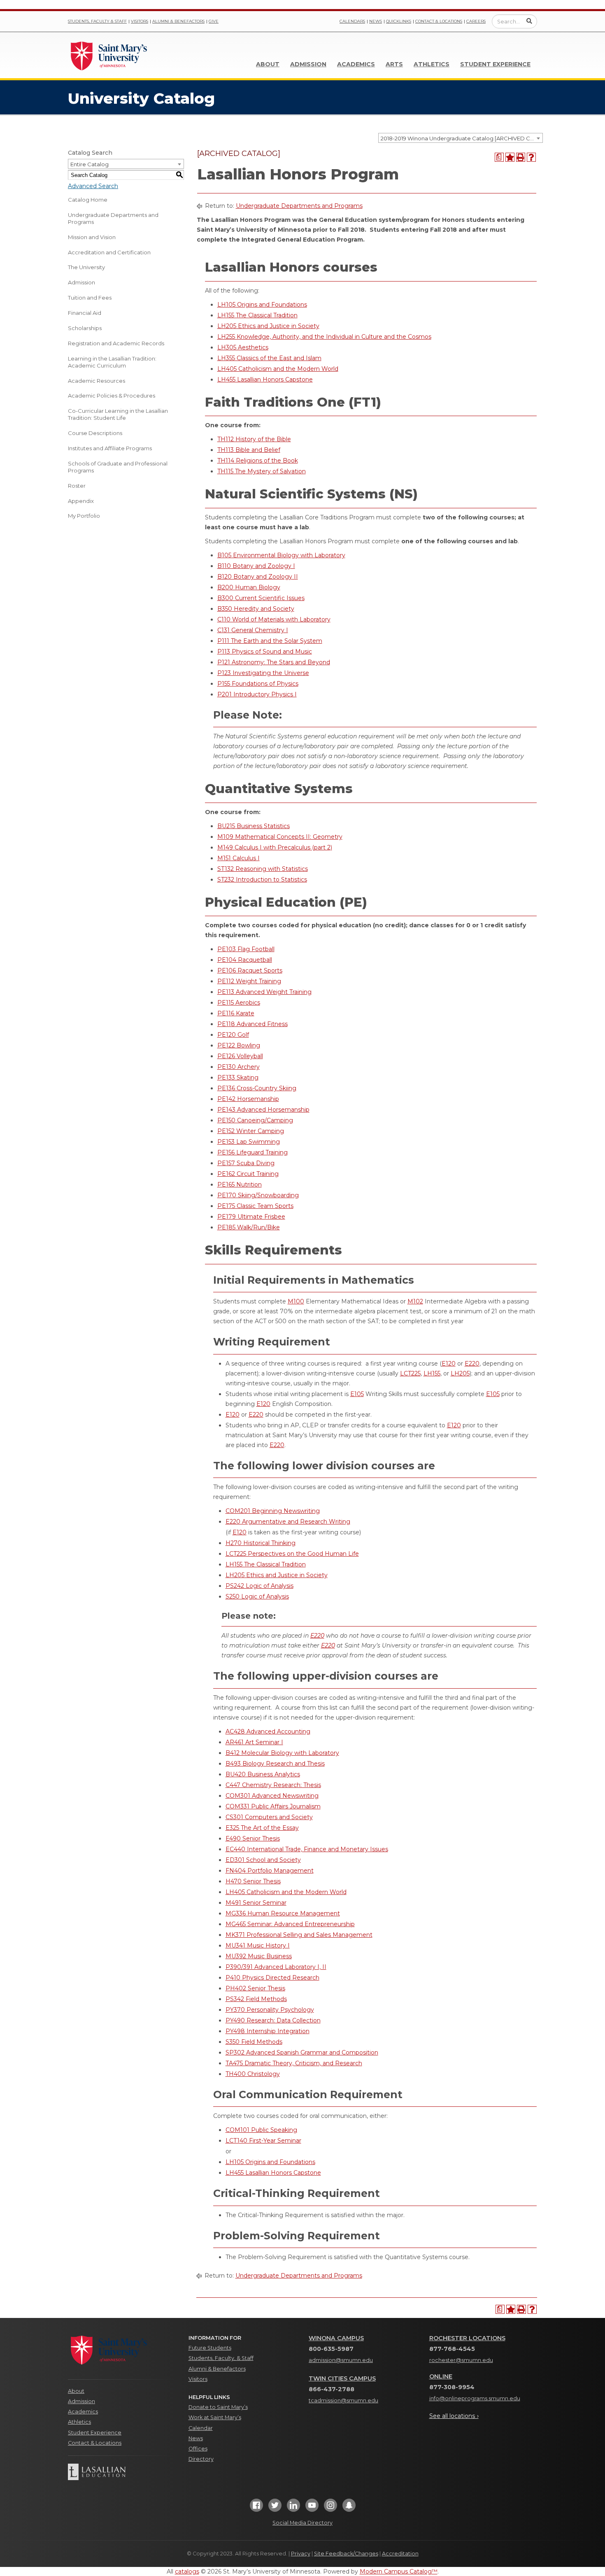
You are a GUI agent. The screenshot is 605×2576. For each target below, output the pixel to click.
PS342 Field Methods (256, 1999)
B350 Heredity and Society (256, 609)
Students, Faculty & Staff (97, 21)
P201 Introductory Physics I (257, 694)
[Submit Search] (529, 21)
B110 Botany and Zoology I (256, 566)
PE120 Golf (233, 1035)
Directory (201, 2459)
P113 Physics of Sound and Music (265, 652)
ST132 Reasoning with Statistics (263, 869)
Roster (77, 486)
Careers (476, 21)
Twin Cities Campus (342, 2378)
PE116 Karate (236, 1013)
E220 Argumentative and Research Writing (288, 1522)
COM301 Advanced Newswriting (272, 1796)
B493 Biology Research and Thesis (275, 1764)
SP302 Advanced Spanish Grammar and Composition (302, 2052)
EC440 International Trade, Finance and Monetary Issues (307, 1849)
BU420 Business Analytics (263, 1774)
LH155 (432, 1373)
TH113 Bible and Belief (249, 450)
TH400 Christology (253, 2074)
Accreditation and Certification (109, 252)
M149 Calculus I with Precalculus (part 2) (275, 847)
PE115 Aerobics (239, 1003)
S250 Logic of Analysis (257, 1596)
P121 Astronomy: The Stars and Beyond (274, 662)
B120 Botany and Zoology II (258, 577)
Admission (308, 64)
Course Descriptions (95, 433)
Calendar (201, 2428)
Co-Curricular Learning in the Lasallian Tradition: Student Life (118, 414)
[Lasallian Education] (122, 2472)
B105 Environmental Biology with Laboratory (281, 555)
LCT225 (410, 1373)
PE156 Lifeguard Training (252, 1152)
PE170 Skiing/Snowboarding (258, 1195)
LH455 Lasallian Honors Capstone (265, 379)
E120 (449, 1364)
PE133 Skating (238, 1077)
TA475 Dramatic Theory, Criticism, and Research (294, 2063)
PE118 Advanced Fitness (252, 1024)
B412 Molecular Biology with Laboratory (282, 1753)
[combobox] (461, 138)
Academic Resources (97, 381)
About (268, 64)
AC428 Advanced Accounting (268, 1731)
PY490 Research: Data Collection (273, 2020)
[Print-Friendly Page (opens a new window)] (521, 157)
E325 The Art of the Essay (262, 1828)
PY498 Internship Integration (268, 2031)
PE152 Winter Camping (251, 1131)
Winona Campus (336, 2338)
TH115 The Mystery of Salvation (262, 471)
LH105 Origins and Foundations (262, 305)
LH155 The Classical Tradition (257, 315)
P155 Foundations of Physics (258, 684)
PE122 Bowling (239, 1045)
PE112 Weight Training (249, 981)
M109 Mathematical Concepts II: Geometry (280, 837)
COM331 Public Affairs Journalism (273, 1806)
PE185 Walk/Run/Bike (249, 1227)
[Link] (109, 55)
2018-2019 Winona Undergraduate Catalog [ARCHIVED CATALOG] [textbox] (462, 138)
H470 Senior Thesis (253, 1881)
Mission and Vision (92, 237)
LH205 (460, 1373)
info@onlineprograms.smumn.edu (475, 2398)
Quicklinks (399, 21)
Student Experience (495, 64)
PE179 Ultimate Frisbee (251, 1217)
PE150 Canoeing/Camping (255, 1120)
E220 (472, 1364)
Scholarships (85, 328)
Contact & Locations (439, 21)
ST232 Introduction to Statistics (262, 880)
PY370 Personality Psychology (270, 2010)
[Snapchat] (349, 2508)
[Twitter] (275, 2508)
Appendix (81, 501)
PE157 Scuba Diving (246, 1163)
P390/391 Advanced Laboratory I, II (276, 1967)
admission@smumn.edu (341, 2360)
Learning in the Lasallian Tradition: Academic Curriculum (112, 362)
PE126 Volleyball (240, 1056)
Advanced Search (93, 186)
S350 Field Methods (254, 2042)
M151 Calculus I (239, 858)
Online (441, 2376)
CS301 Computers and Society (269, 1817)
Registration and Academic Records (116, 343)
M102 (415, 1301)
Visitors (140, 21)
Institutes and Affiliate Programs (110, 448)
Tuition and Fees (90, 298)
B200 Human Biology (249, 587)
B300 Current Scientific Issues (261, 598)
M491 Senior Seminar (256, 1903)
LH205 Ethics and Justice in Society (268, 326)
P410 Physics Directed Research (272, 1978)
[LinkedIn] (293, 2508)
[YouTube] (312, 2508)
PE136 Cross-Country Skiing (257, 1088)
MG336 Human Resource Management (283, 1913)
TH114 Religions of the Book (258, 461)
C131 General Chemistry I (253, 630)
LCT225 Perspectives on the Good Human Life (292, 1554)
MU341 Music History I (258, 1945)
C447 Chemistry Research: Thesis (273, 1785)
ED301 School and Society (263, 1860)
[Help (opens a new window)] (531, 157)
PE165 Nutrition (240, 1184)
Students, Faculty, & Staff (221, 2358)
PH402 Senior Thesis (255, 1988)
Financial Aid (85, 313)
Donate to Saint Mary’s (218, 2407)
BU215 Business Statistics (254, 826)
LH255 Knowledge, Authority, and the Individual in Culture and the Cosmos (324, 337)
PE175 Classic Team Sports (255, 1206)
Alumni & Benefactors (178, 21)
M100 (296, 1301)
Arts (394, 64)
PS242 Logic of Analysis (259, 1586)
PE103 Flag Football (246, 949)
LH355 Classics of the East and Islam (269, 358)
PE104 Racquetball (245, 960)
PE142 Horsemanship (248, 1099)
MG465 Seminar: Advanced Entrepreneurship (290, 1924)
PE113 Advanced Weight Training (264, 992)
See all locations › (454, 2416)
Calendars (352, 21)
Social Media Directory (302, 2523)
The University (86, 267)
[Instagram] (330, 2508)
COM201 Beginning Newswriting (273, 1511)
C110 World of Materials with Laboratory (274, 619)
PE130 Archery (239, 1067)
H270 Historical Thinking (261, 1543)
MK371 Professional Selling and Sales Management (299, 1935)
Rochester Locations (467, 2338)
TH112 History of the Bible (254, 439)
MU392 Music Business (259, 1956)
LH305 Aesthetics (243, 347)
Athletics (432, 64)
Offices (198, 2449)
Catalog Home (88, 200)
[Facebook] (256, 2508)
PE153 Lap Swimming (249, 1142)
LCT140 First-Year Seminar (263, 2141)
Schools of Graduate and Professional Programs (118, 467)
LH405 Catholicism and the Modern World (278, 369)
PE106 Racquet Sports (250, 970)
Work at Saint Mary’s (215, 2417)
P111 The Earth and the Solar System (270, 641)
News (376, 21)
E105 (357, 1394)
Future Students (210, 2348)
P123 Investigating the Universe (263, 673)
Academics (356, 64)
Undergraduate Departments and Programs (113, 218)
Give (214, 21)
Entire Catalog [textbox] (90, 164)
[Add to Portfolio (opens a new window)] (510, 157)
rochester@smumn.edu (461, 2360)
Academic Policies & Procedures (112, 396)
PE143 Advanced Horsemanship (263, 1110)
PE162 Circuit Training (248, 1174)
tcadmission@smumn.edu (343, 2400)
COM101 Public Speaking (261, 2130)
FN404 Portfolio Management (270, 1871)
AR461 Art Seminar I (254, 1742)
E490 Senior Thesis (253, 1838)
